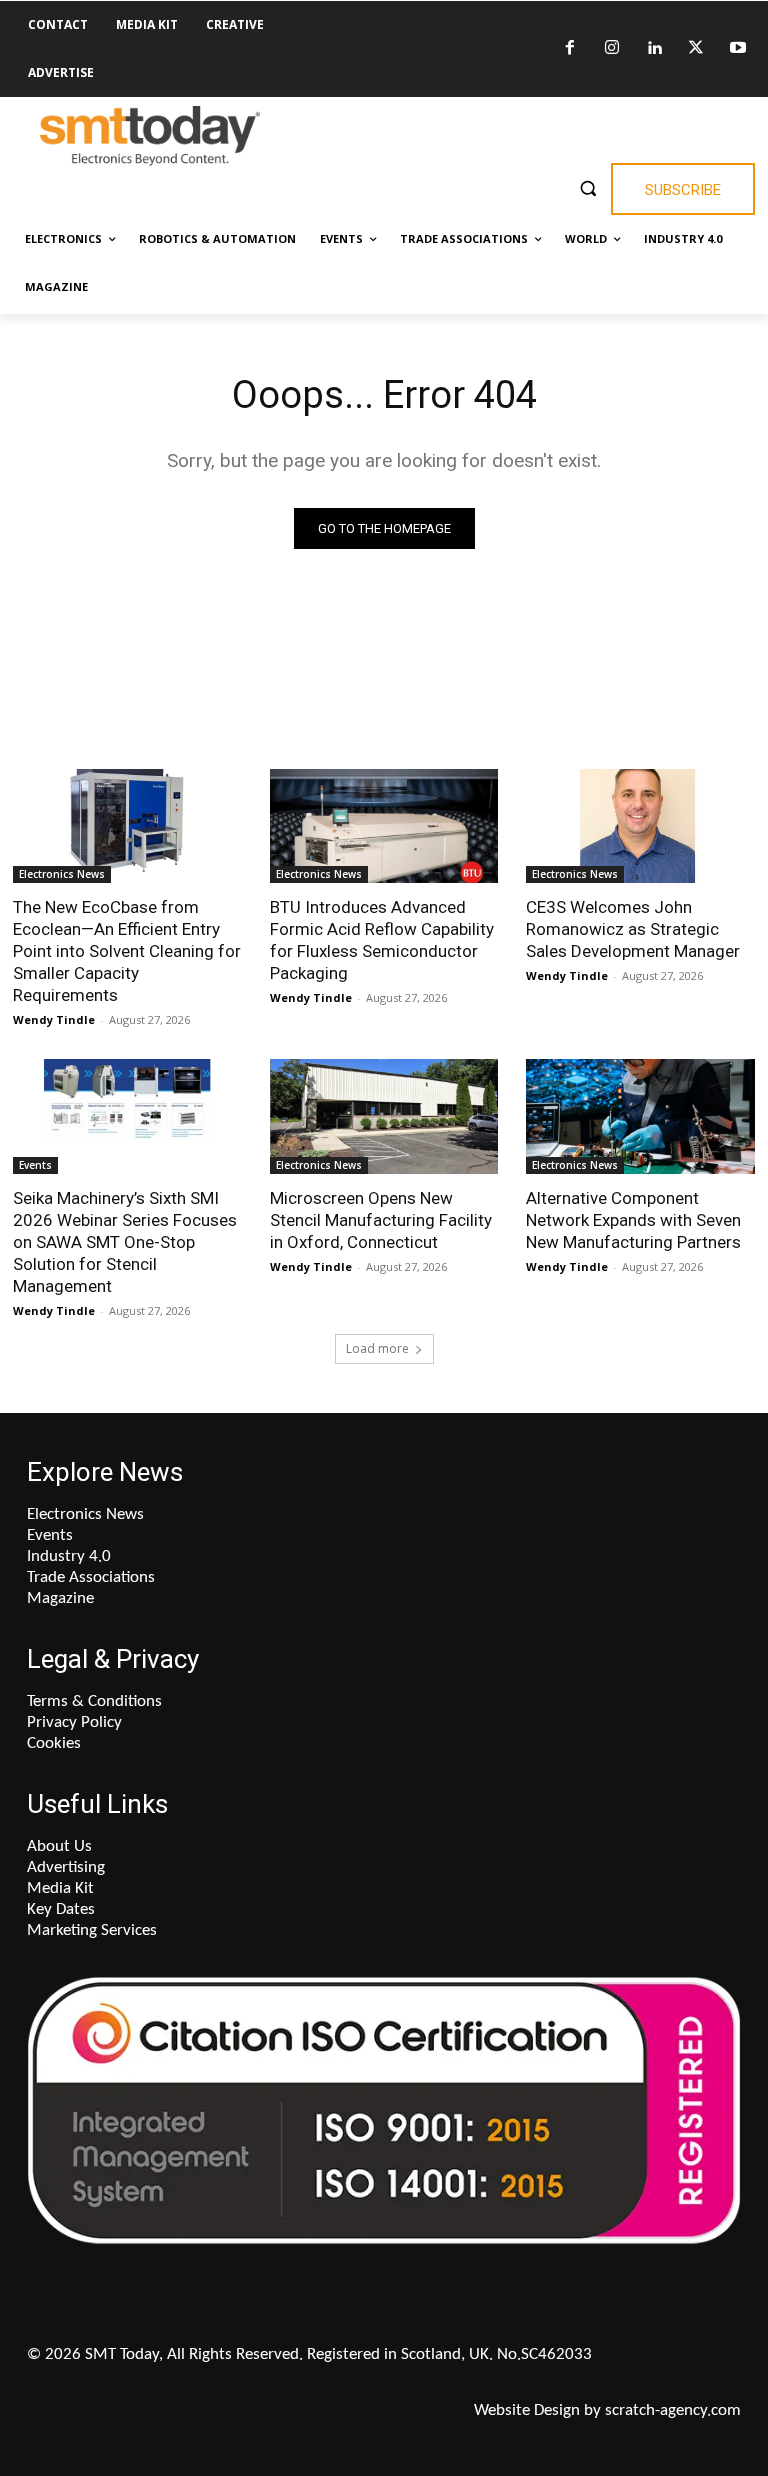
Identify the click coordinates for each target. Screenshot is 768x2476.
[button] (587, 187)
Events (35, 1165)
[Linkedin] (654, 49)
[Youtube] (738, 49)
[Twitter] (696, 49)
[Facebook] (570, 49)
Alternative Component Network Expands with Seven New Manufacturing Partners (633, 1220)
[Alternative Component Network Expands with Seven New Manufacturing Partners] (640, 1116)
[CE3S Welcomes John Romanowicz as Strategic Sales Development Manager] (640, 826)
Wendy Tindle (54, 1019)
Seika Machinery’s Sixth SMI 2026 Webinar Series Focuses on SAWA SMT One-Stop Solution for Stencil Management (125, 1242)
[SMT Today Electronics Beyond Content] (150, 136)
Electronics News (62, 874)
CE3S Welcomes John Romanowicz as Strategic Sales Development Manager (633, 929)
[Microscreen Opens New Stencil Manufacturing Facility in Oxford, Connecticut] (384, 1116)
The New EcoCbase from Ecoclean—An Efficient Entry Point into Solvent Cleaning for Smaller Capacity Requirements (127, 951)
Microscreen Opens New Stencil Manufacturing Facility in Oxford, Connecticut (381, 1220)
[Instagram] (612, 49)
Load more (377, 1348)
